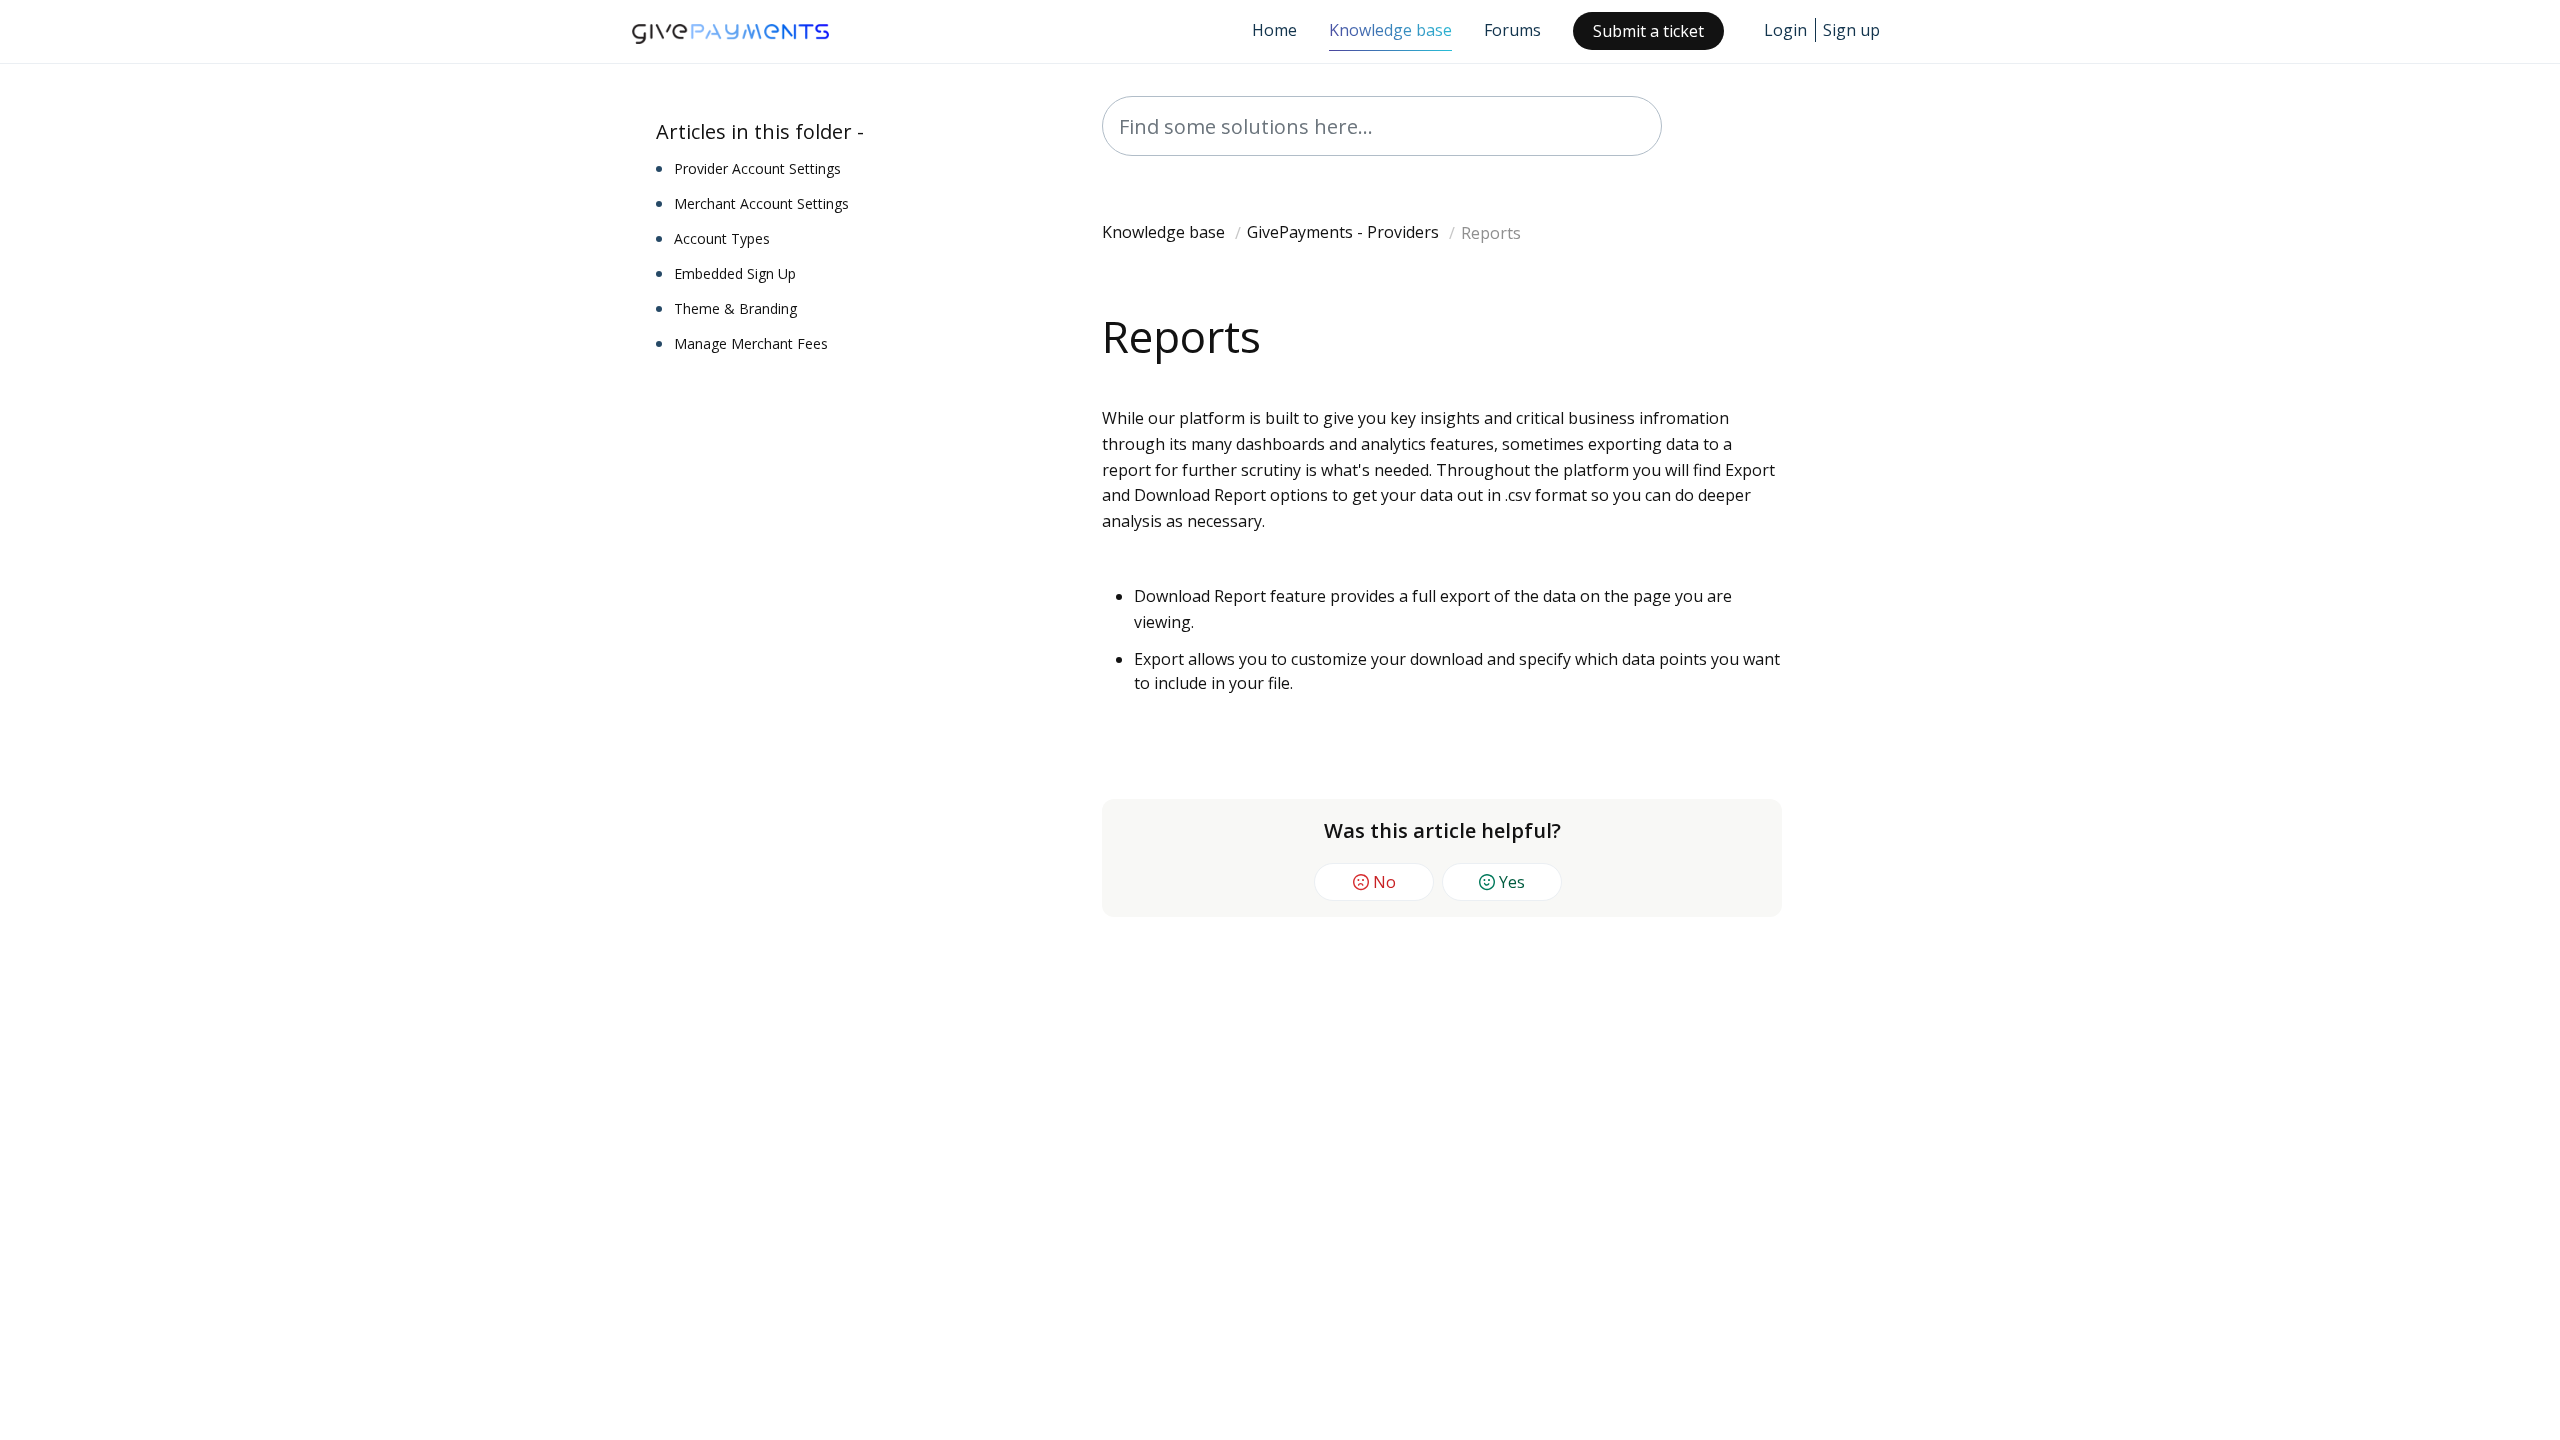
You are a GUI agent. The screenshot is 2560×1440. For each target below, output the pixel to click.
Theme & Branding (735, 308)
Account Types (722, 238)
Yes (1512, 882)
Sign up (1851, 30)
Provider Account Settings (757, 168)
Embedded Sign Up (735, 273)
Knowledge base (1390, 30)
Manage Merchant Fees (751, 343)
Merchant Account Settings (761, 203)
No (1384, 882)
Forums (1512, 30)
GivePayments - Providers (1343, 232)
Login (1785, 30)
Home (1274, 30)
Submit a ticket (1648, 31)
